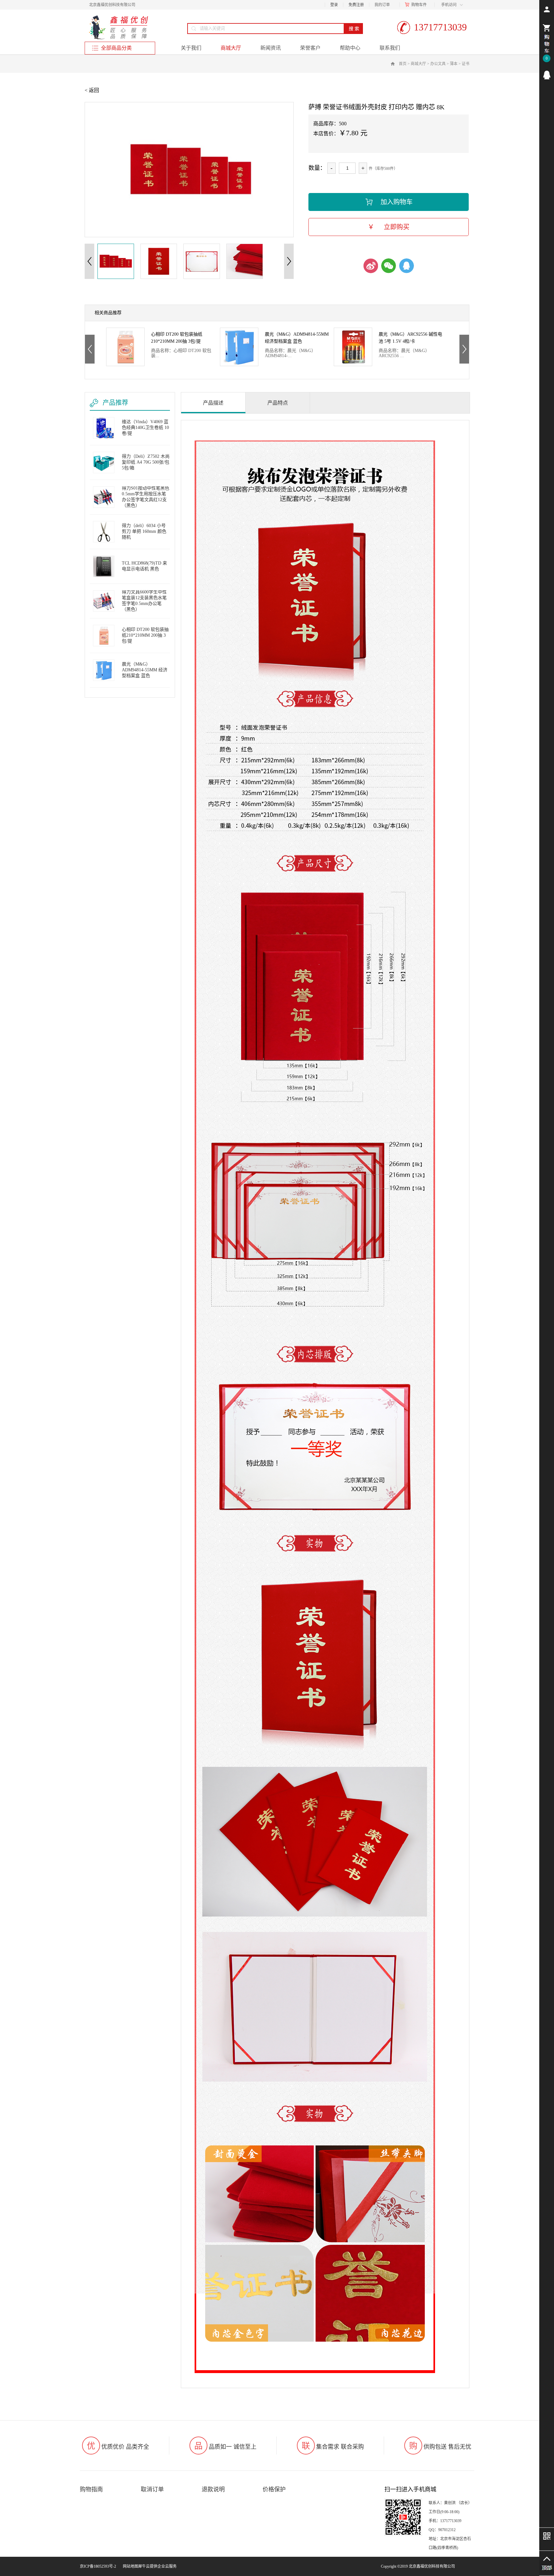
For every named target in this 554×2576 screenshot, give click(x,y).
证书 (466, 64)
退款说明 (213, 2489)
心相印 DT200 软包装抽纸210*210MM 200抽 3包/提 (145, 635)
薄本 (454, 64)
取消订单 (152, 2489)
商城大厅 (418, 64)
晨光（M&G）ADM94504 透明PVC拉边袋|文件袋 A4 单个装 (295, 338)
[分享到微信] (389, 266)
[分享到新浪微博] (371, 266)
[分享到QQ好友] (407, 266)
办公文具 (438, 64)
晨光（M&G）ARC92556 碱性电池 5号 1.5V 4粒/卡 (183, 338)
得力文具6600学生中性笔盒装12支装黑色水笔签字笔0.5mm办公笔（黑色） (144, 601)
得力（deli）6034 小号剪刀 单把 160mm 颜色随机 (144, 531)
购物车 (417, 5)
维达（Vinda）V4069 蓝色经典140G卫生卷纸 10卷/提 (409, 338)
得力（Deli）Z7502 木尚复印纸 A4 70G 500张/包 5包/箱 (146, 462)
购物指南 (91, 2489)
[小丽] (547, 75)
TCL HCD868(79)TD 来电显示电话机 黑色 (144, 566)
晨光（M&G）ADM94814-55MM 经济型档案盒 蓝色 (145, 670)
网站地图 (130, 2566)
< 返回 (92, 90)
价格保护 (274, 2489)
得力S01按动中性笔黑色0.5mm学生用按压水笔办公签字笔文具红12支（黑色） (146, 497)
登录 (334, 5)
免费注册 (356, 5)
